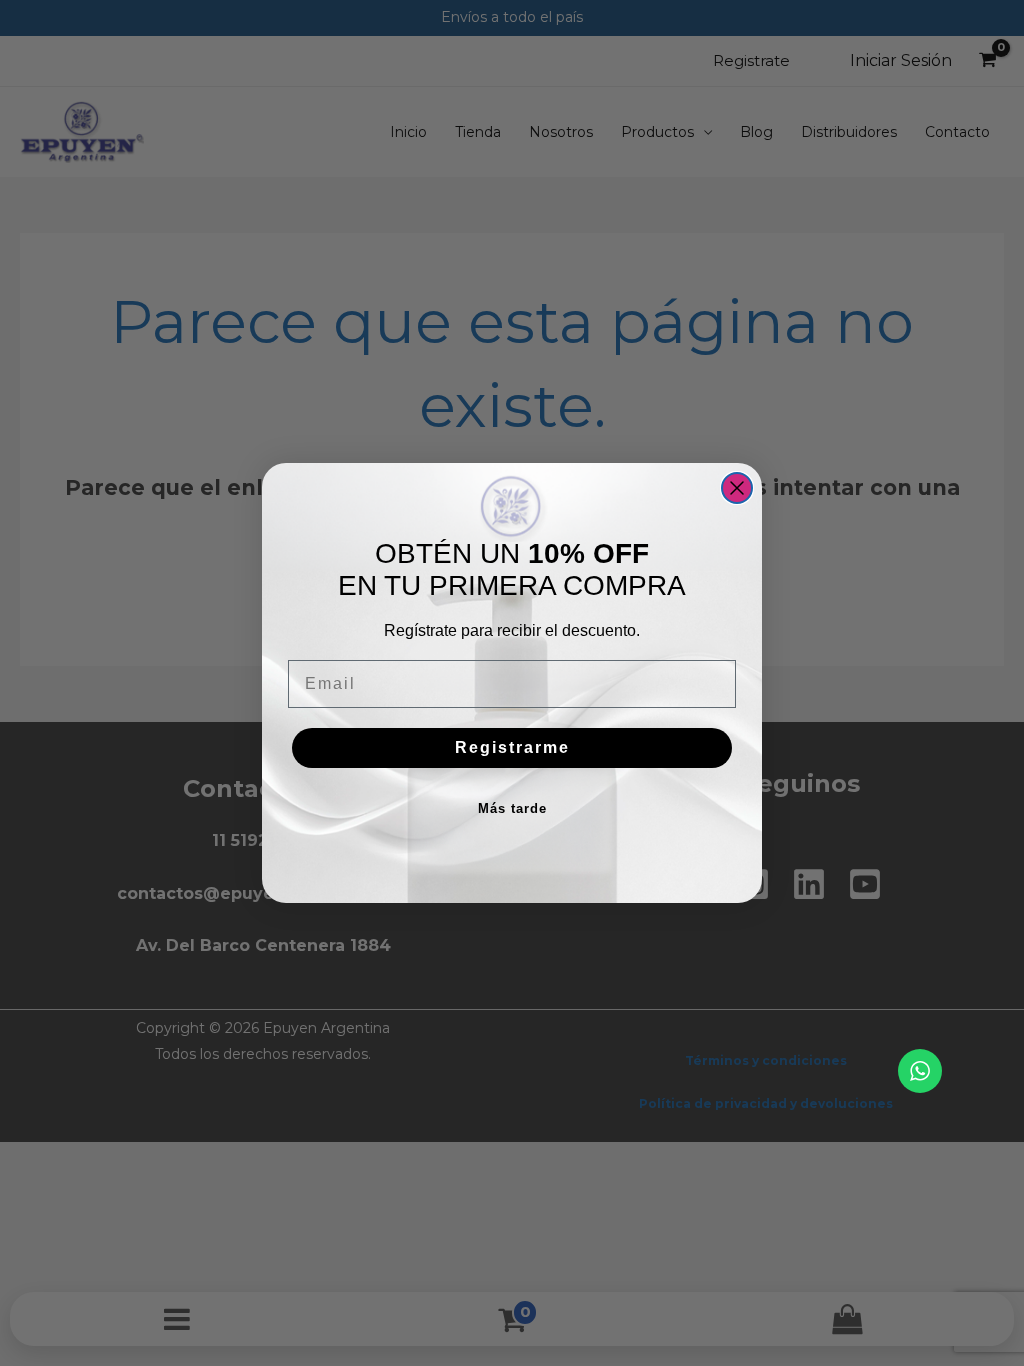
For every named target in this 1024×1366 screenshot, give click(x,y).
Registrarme (512, 747)
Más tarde (512, 808)
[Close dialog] (737, 488)
